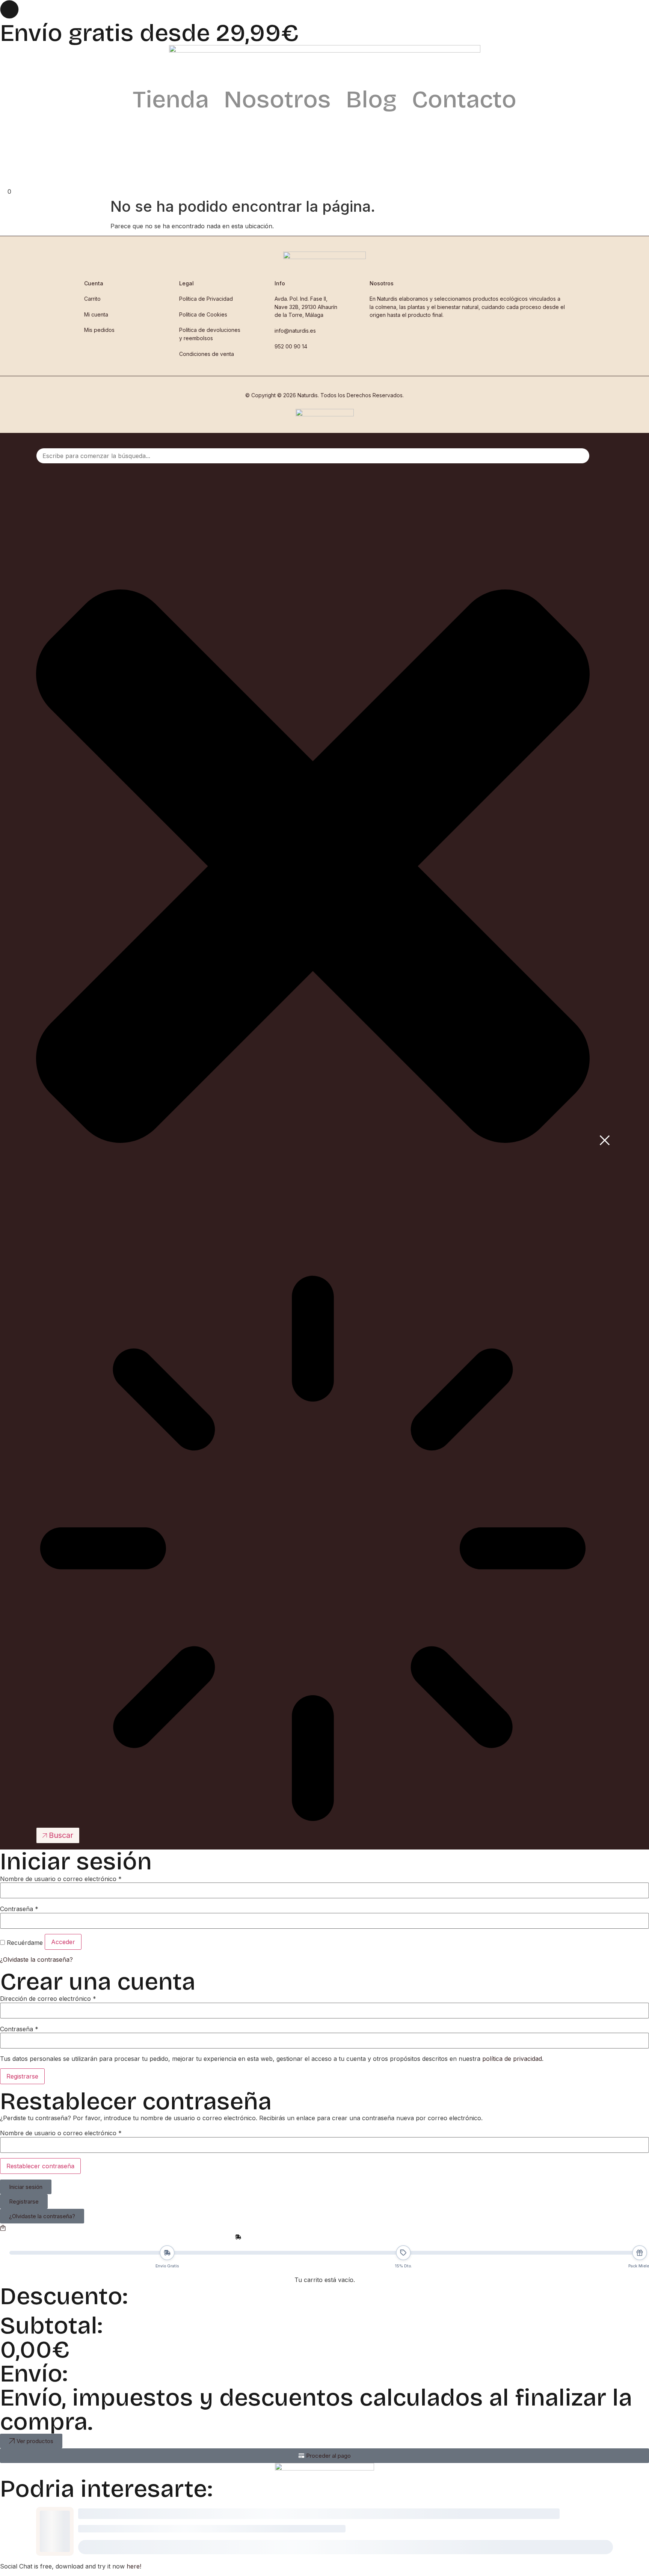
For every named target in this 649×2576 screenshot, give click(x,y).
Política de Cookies (203, 314)
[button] (8, 2531)
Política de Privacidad (206, 299)
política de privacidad (512, 2059)
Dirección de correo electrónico (48, 1999)
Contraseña (19, 1909)
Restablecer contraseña (40, 2166)
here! (134, 2566)
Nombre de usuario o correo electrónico (61, 1879)
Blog (371, 99)
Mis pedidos (99, 330)
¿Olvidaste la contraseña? (36, 1960)
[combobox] (313, 456)
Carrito (92, 299)
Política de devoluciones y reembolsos (210, 334)
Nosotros (277, 99)
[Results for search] (313, 1549)
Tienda (171, 99)
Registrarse (22, 2076)
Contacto (464, 99)
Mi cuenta (96, 314)
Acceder (63, 1942)
